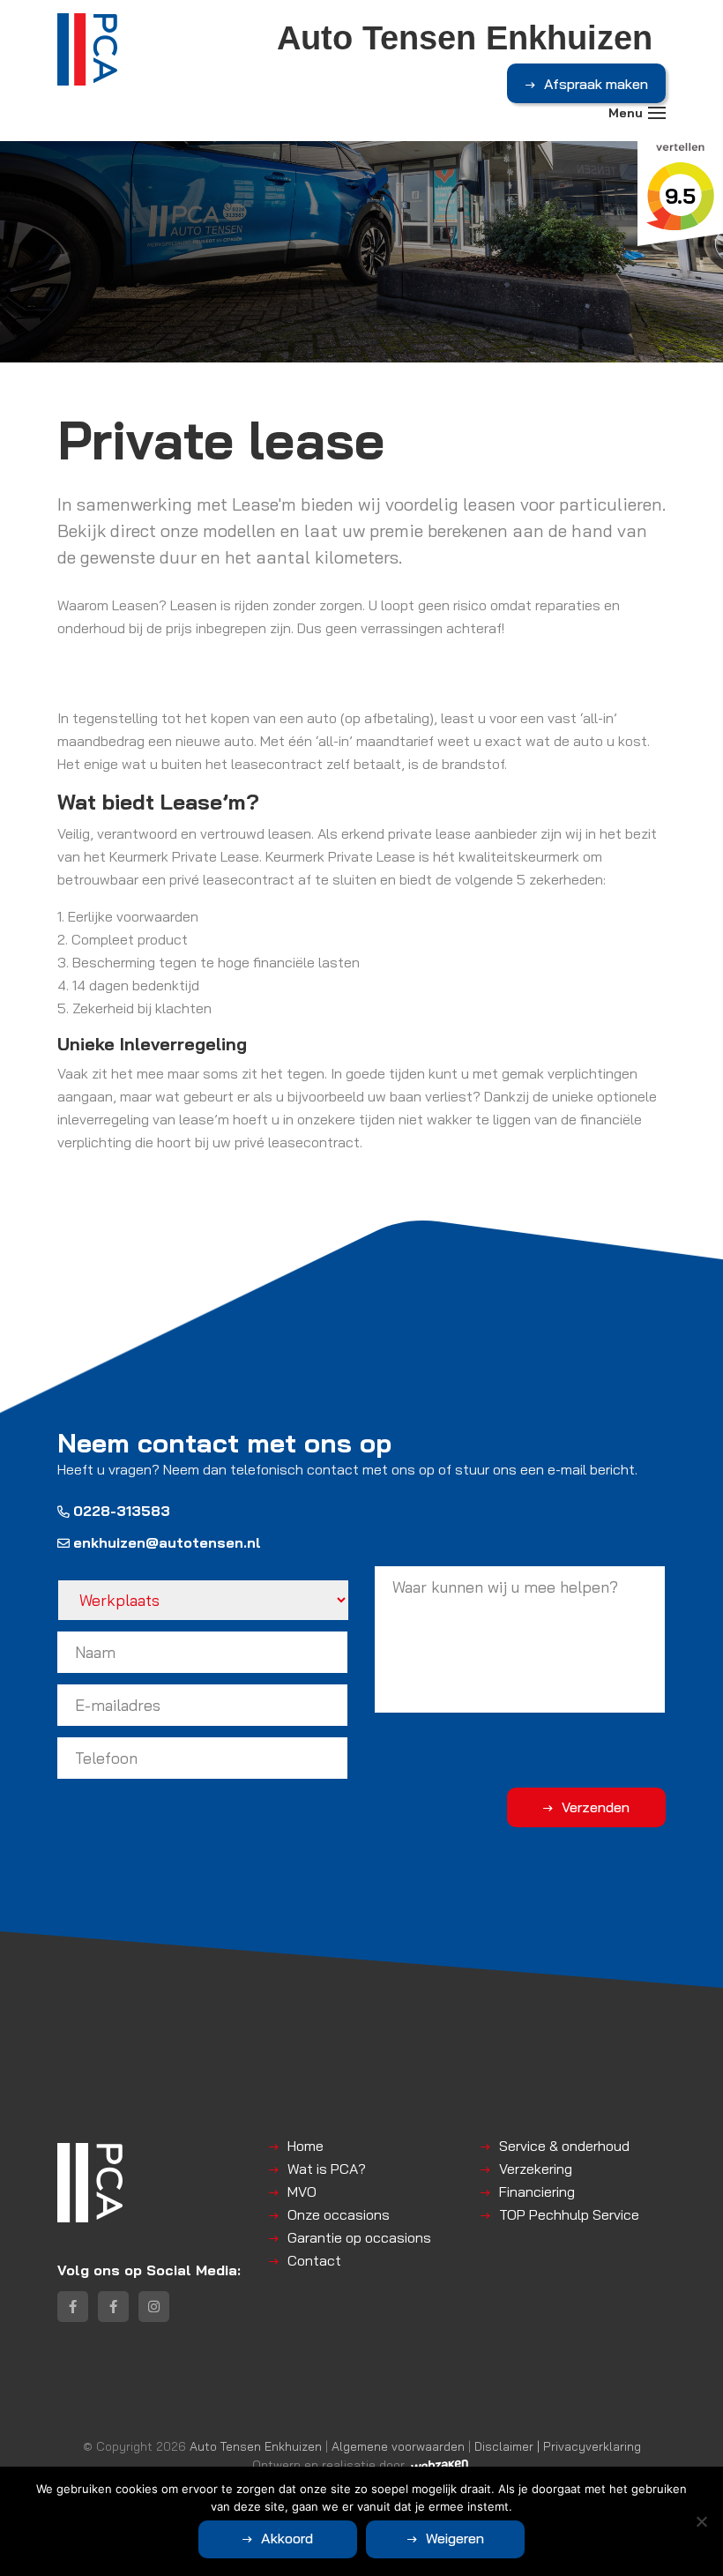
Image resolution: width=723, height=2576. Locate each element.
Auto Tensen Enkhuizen (256, 2446)
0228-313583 (122, 1511)
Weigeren (455, 2538)
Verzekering (536, 2169)
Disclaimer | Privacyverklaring (558, 2446)
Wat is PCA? (327, 2169)
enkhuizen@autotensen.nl (167, 1542)
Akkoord (287, 2538)
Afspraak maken (596, 84)
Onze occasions (339, 2214)
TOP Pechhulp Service (569, 2214)
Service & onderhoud (564, 2146)
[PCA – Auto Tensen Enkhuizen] (87, 49)
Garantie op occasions (359, 2237)
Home (306, 2146)
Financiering (537, 2191)
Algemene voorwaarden (398, 2446)
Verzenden (596, 1807)
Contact (314, 2260)
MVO (302, 2191)
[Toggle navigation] (657, 113)
